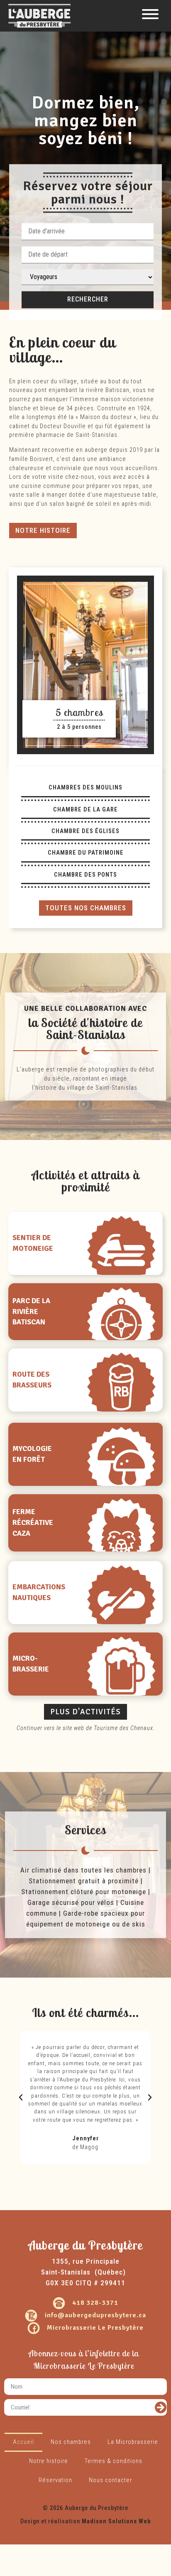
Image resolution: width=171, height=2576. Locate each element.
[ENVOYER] (161, 2408)
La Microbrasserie (133, 2442)
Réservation (55, 2480)
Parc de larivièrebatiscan (31, 1312)
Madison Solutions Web (116, 2521)
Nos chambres (71, 2442)
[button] (43, 531)
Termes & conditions (114, 2461)
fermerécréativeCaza (33, 1523)
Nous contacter (110, 2480)
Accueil (23, 2442)
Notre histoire (49, 2461)
